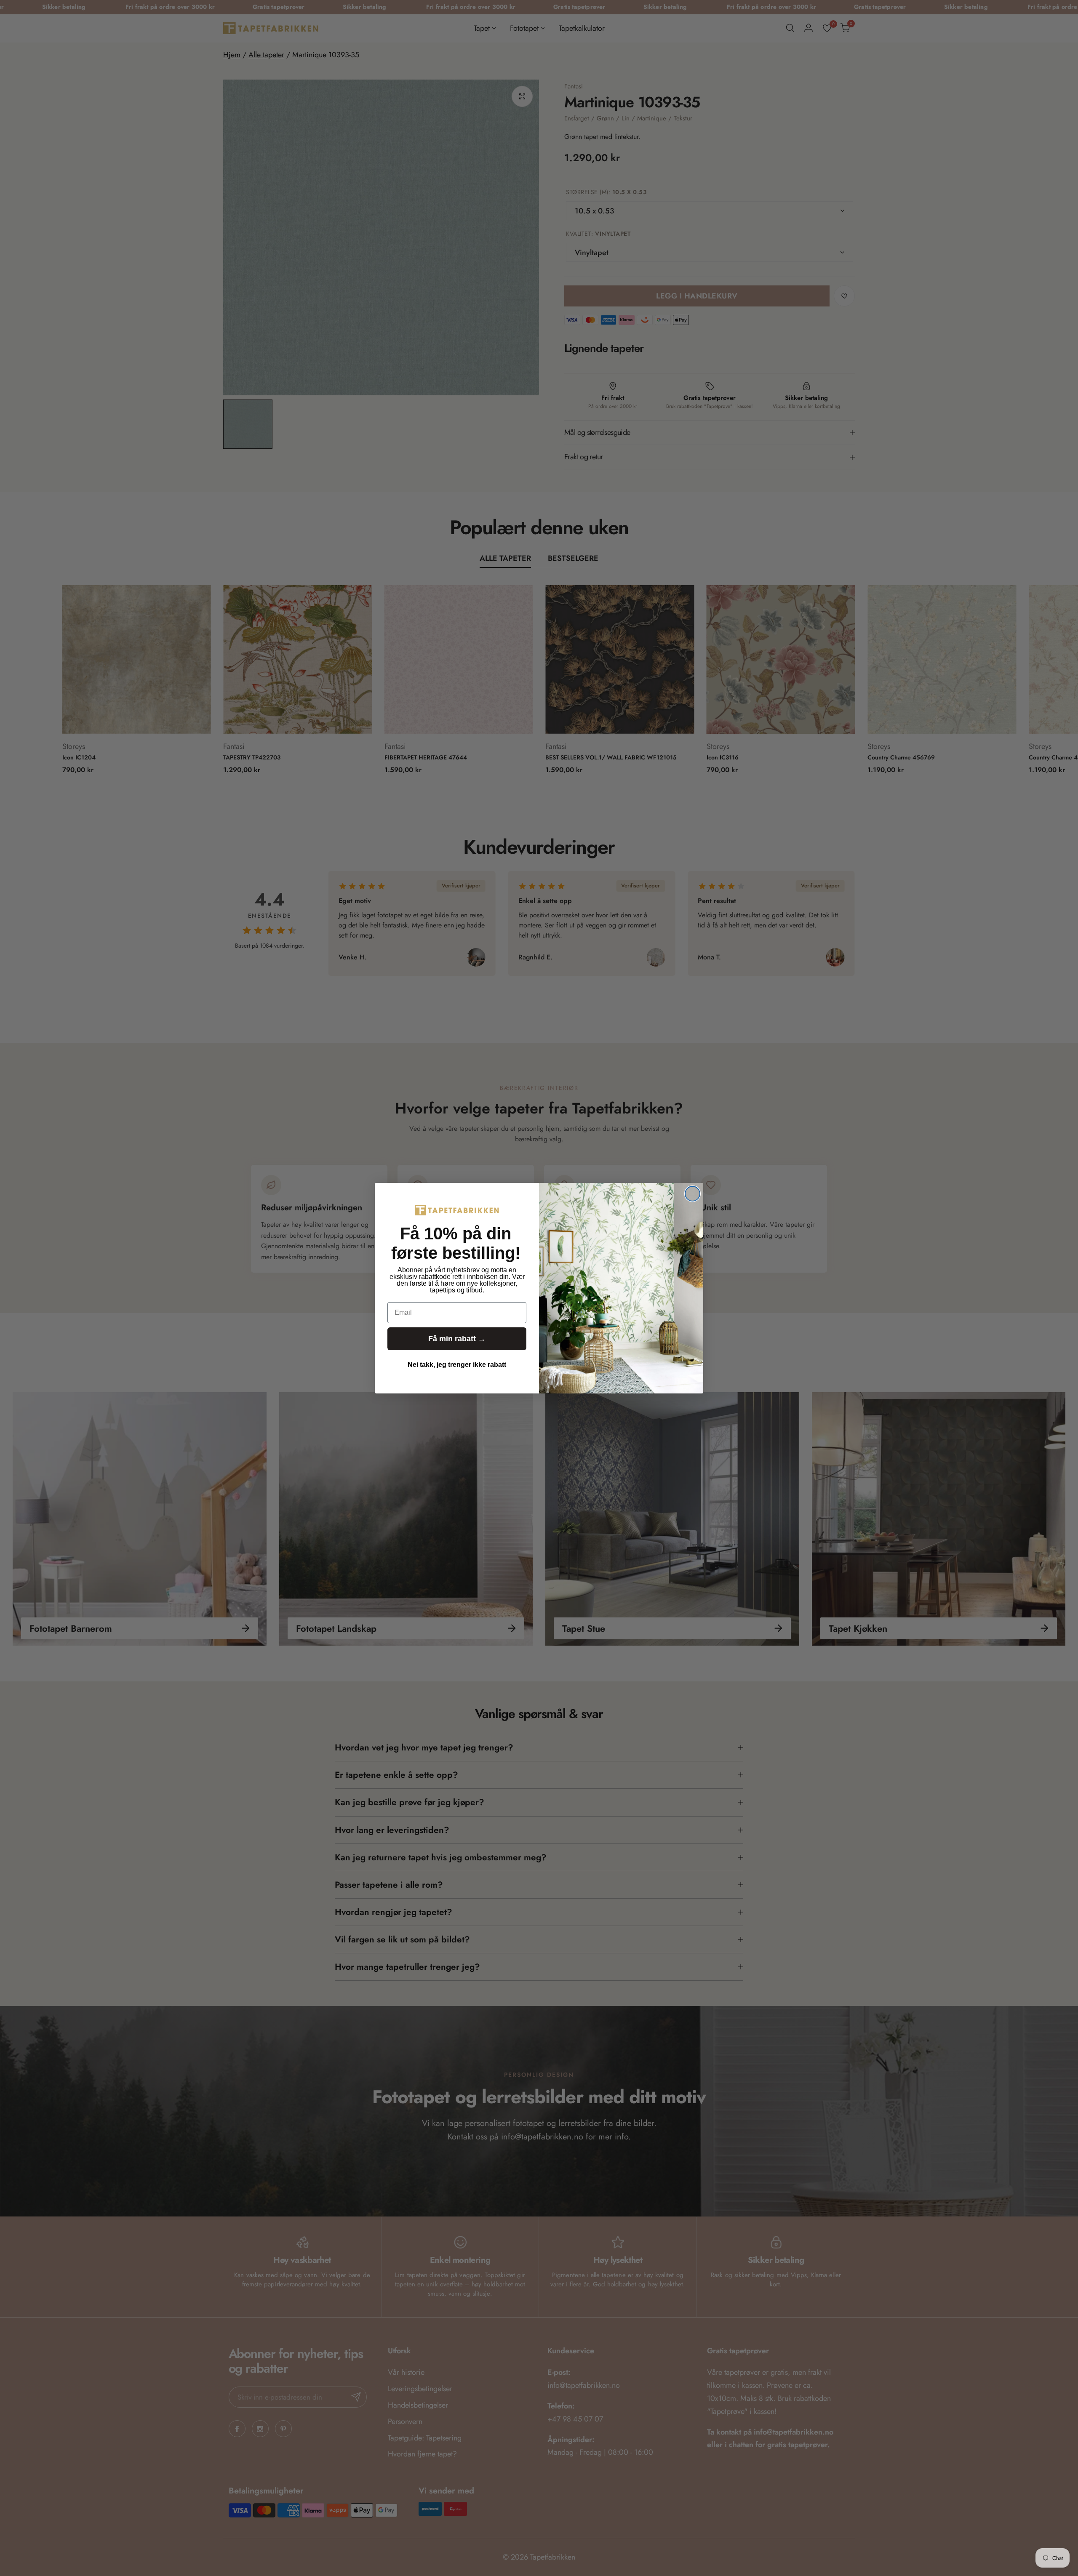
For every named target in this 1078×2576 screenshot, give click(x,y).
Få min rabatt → (457, 1339)
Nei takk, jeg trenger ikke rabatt (457, 1365)
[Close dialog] (692, 1194)
